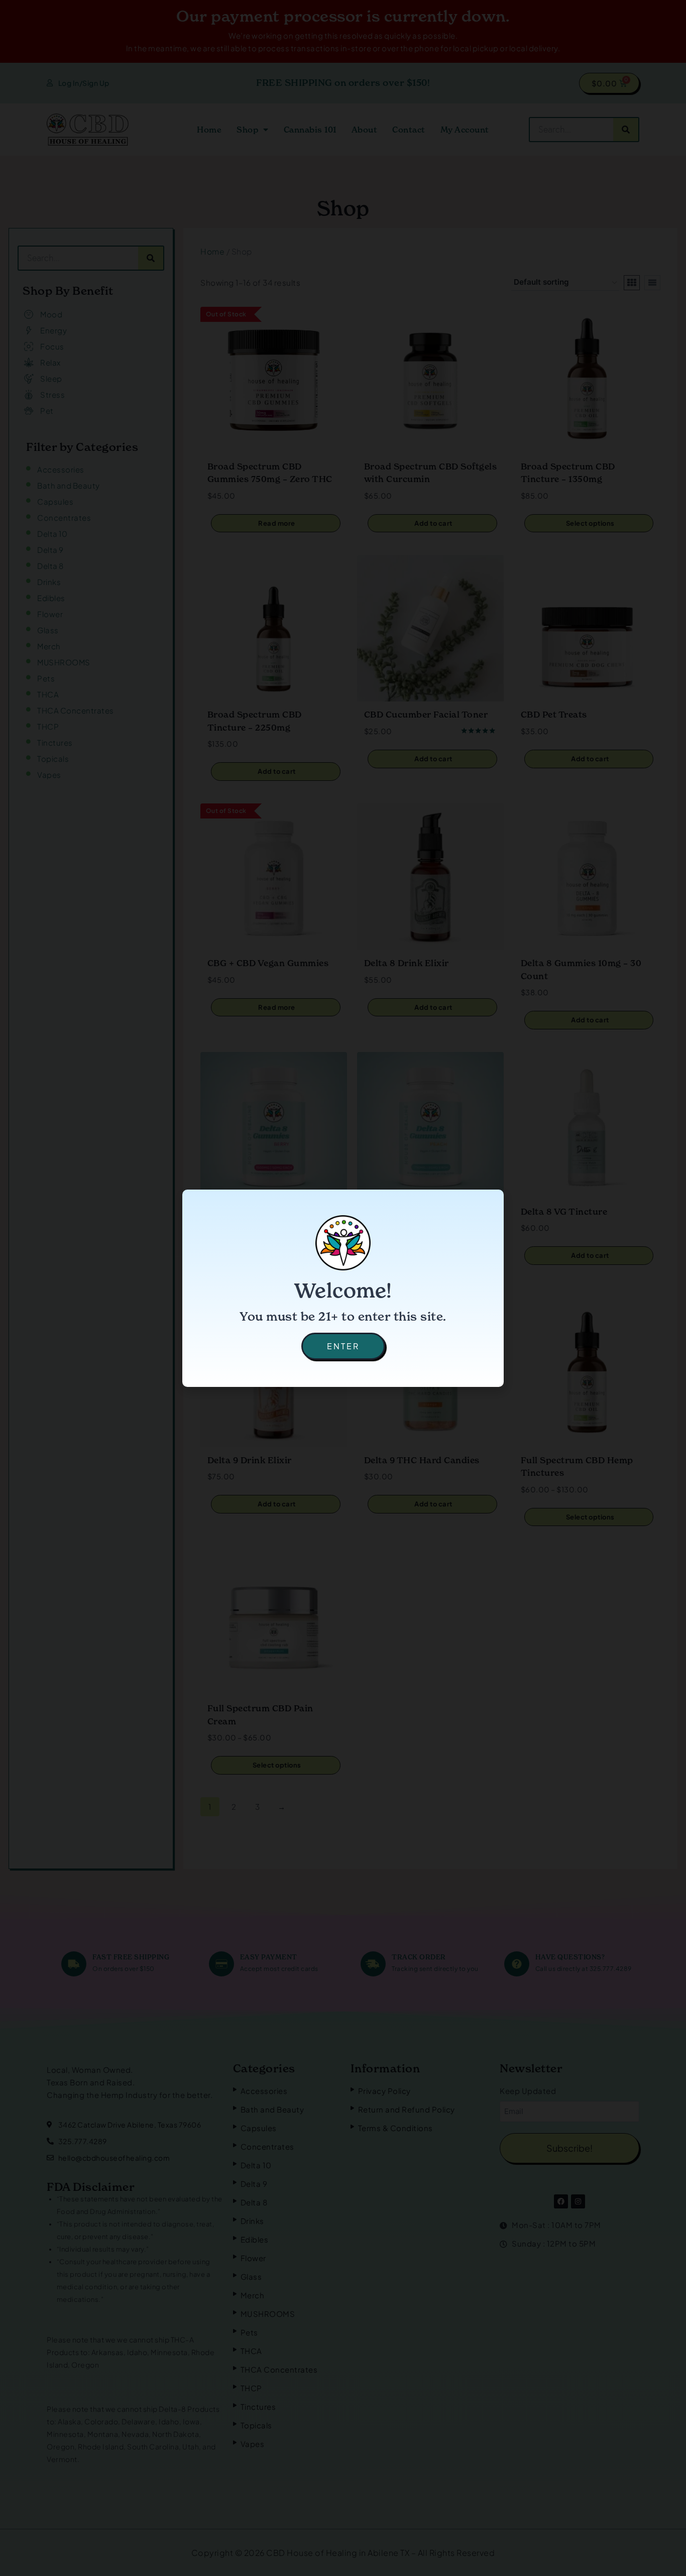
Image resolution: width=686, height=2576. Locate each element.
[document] (343, 1288)
